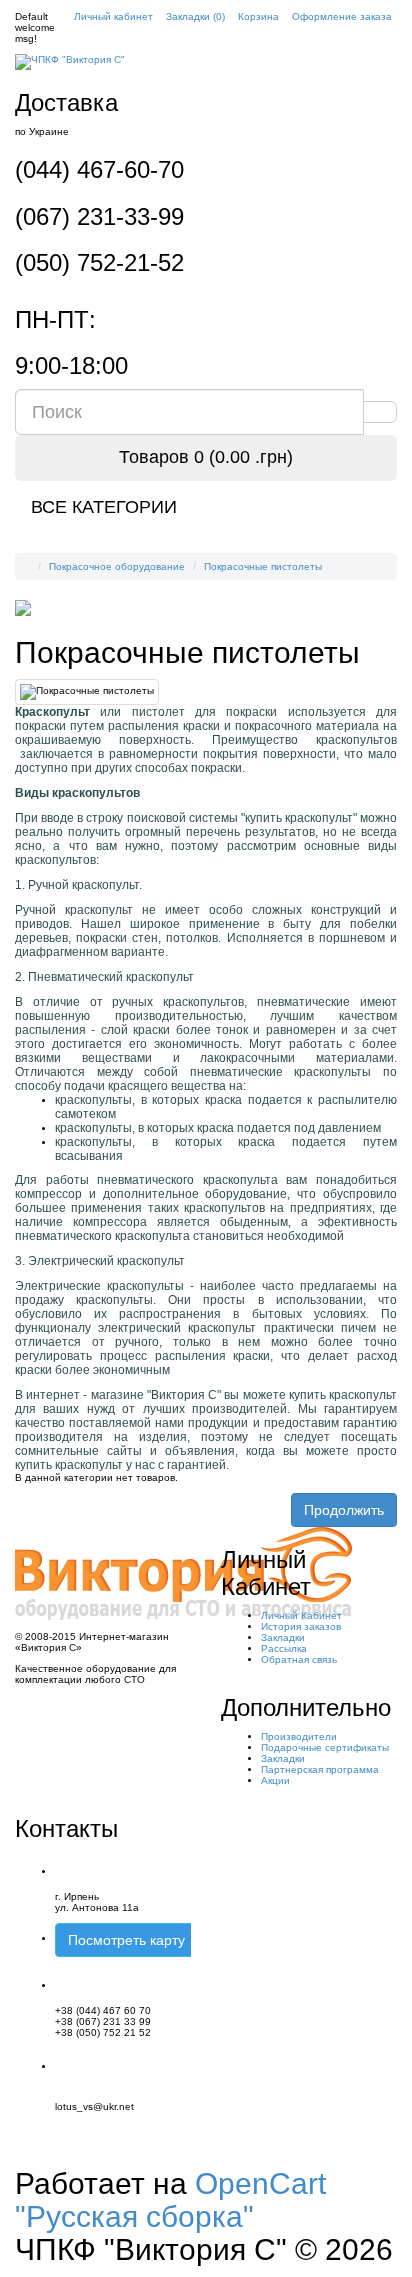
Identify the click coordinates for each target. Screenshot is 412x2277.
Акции (275, 1780)
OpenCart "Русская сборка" (170, 2200)
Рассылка (284, 1648)
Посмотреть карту (126, 1940)
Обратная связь (299, 1659)
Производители (299, 1736)
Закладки (283, 1637)
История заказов (301, 1626)
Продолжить (344, 1510)
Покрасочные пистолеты (263, 566)
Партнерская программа (320, 1769)
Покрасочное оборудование (117, 566)
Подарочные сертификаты (325, 1747)
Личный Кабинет (301, 1615)
